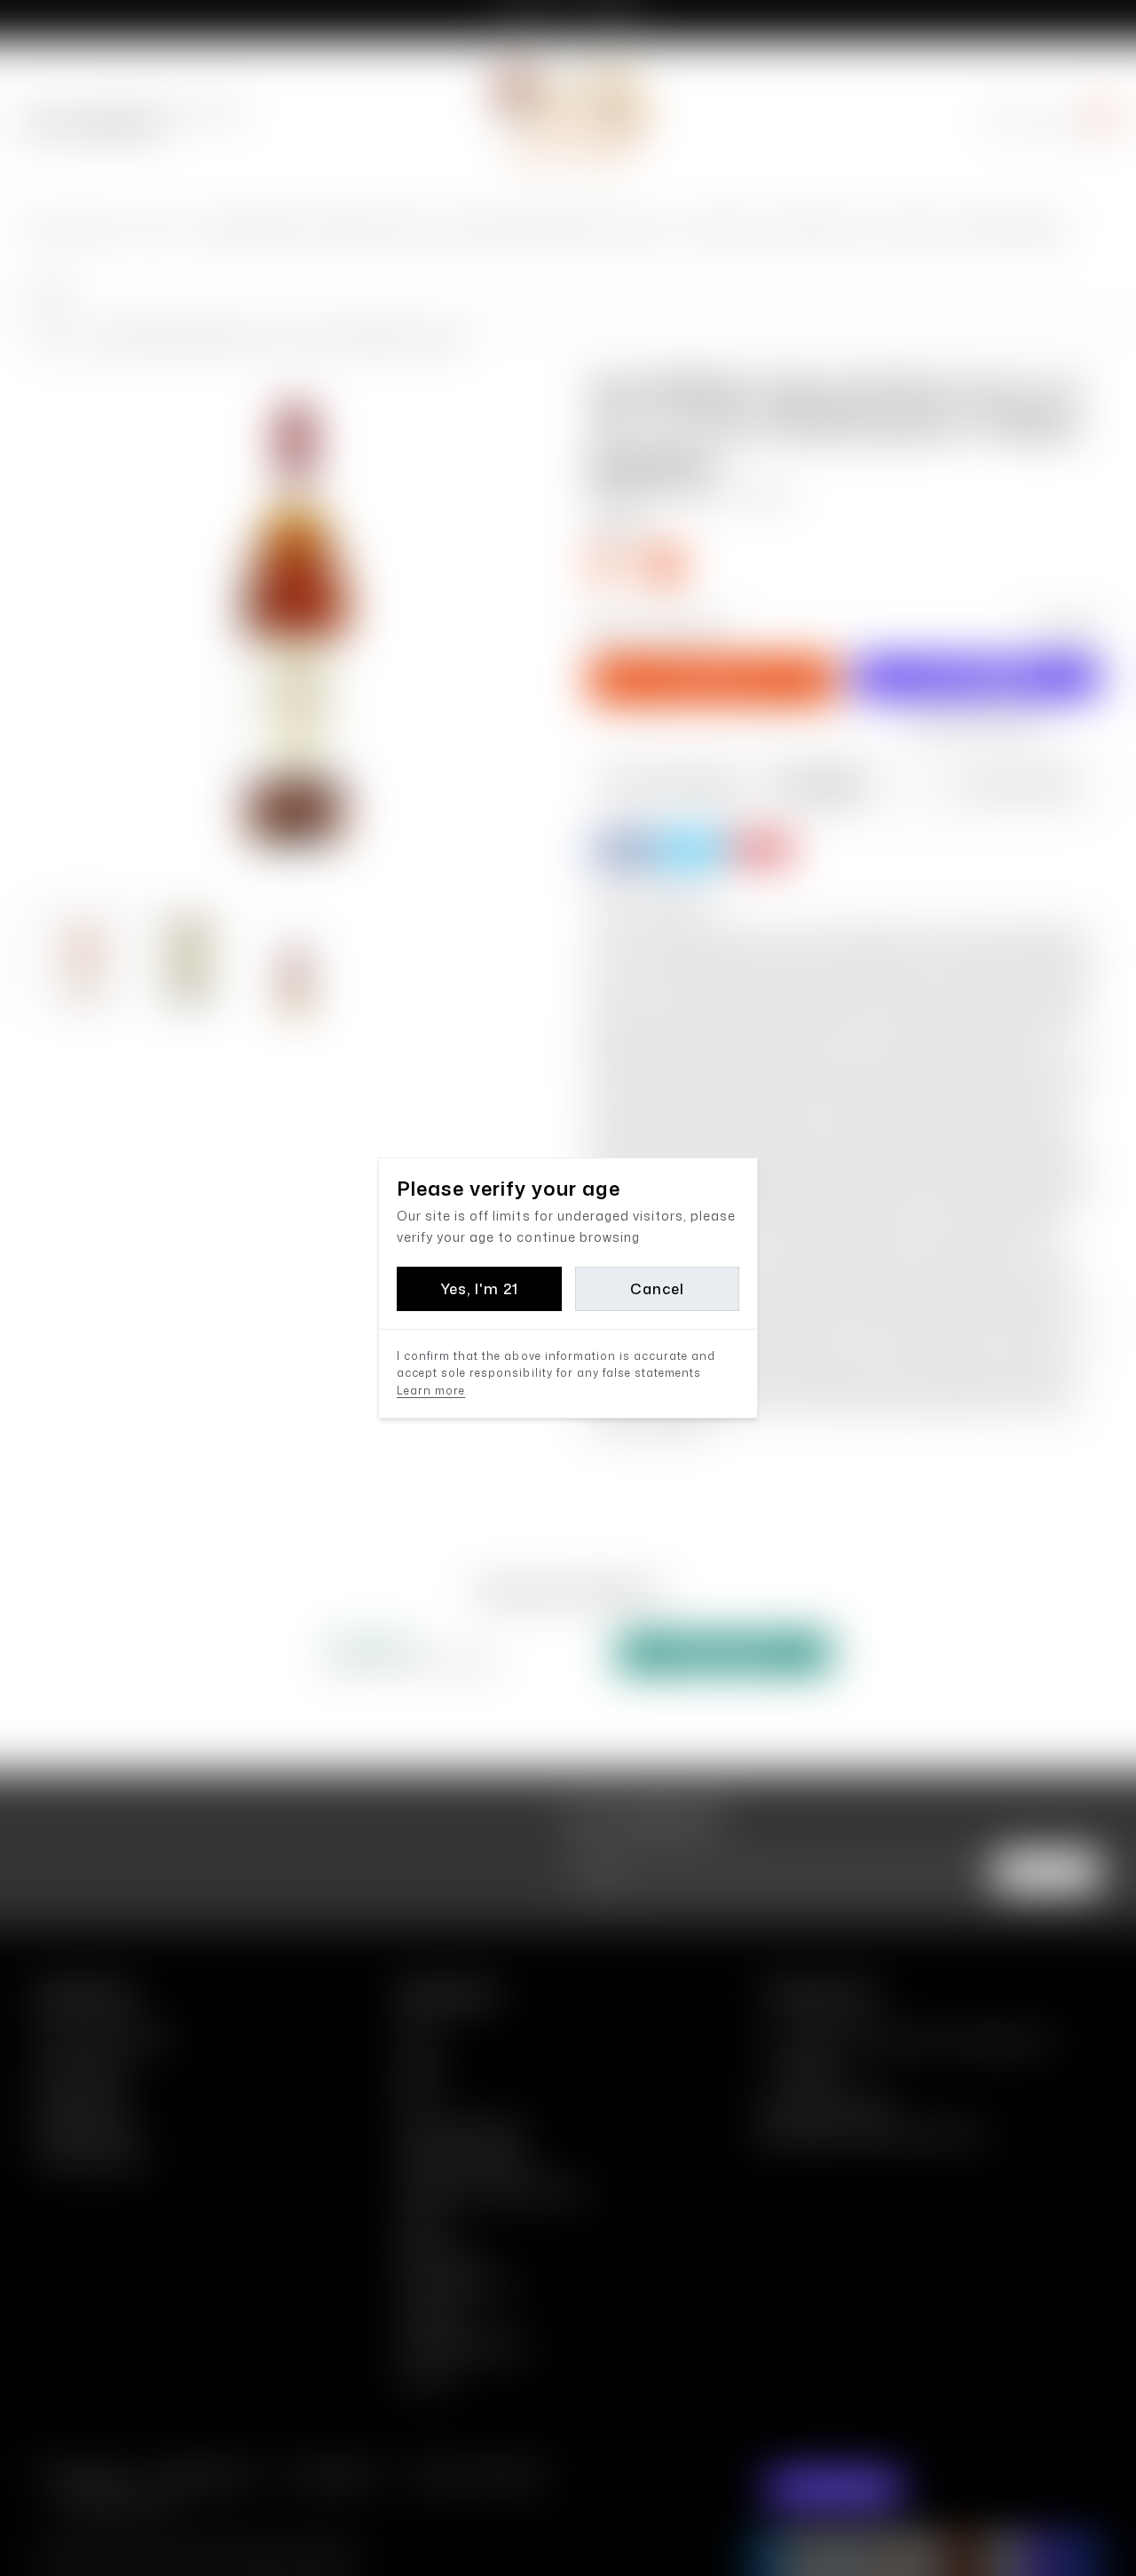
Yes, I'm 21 (479, 1289)
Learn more (431, 1391)
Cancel (657, 1289)
